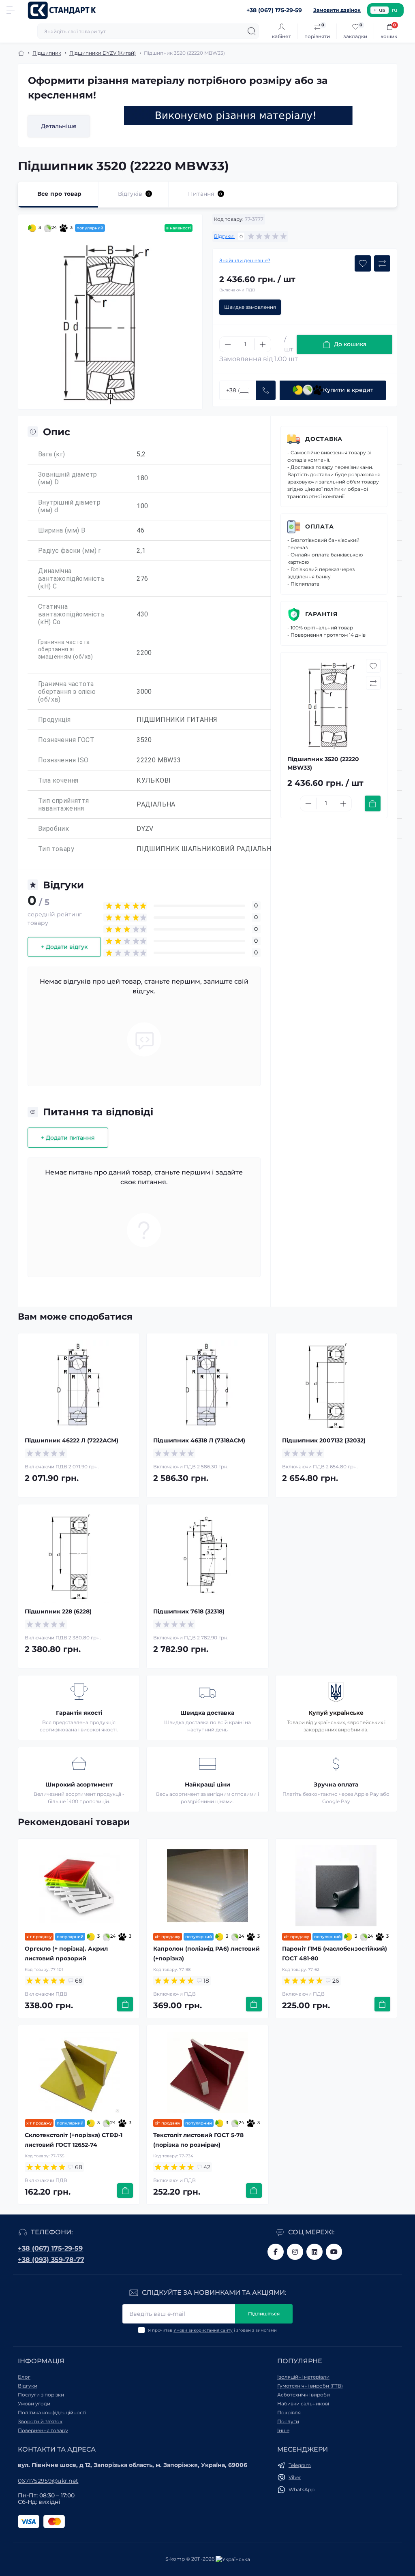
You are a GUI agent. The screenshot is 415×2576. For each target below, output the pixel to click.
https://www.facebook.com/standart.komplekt (276, 2252)
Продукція (55, 720)
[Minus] (228, 344)
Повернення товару (43, 2430)
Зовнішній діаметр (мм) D (68, 478)
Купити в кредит (348, 390)
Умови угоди (34, 2404)
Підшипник (47, 53)
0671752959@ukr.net (48, 2481)
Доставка (324, 439)
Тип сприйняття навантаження (64, 804)
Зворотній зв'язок (40, 2421)
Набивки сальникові (303, 2404)
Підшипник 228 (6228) (58, 1611)
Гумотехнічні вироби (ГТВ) (310, 2386)
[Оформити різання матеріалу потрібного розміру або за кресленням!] (238, 115)
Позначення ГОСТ (66, 740)
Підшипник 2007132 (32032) (324, 1440)
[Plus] (263, 344)
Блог (24, 2377)
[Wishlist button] (363, 263)
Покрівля (289, 2412)
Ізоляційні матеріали (303, 2377)
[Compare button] (382, 263)
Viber (295, 2477)
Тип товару (56, 849)
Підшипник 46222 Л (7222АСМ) (72, 1440)
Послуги (288, 2421)
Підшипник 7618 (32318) (189, 1611)
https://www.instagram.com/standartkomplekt (295, 2252)
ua (382, 10)
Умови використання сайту (203, 2330)
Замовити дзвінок (337, 10)
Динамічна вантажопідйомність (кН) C (71, 579)
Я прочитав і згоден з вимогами (212, 2330)
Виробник (53, 829)
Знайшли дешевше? (245, 260)
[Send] (266, 390)
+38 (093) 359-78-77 (51, 2260)
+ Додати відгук (64, 947)
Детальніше (59, 126)
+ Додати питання (68, 1138)
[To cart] (373, 803)
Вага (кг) (52, 454)
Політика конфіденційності (52, 2412)
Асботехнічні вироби (304, 2395)
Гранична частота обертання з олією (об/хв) (67, 692)
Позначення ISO (63, 760)
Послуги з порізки (41, 2395)
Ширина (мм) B (62, 530)
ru (395, 10)
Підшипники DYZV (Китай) (103, 53)
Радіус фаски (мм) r (70, 551)
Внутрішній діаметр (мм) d (69, 506)
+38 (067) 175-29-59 (50, 2248)
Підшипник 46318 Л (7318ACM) (199, 1440)
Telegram (300, 2465)
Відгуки (28, 2386)
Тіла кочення (58, 780)
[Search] (252, 31)
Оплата (320, 526)
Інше (283, 2430)
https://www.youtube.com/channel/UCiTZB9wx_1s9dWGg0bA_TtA (334, 2252)
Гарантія (321, 614)
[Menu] (11, 10)
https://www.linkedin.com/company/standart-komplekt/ (314, 2252)
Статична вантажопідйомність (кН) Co (71, 614)
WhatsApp (302, 2489)
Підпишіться (264, 2314)
